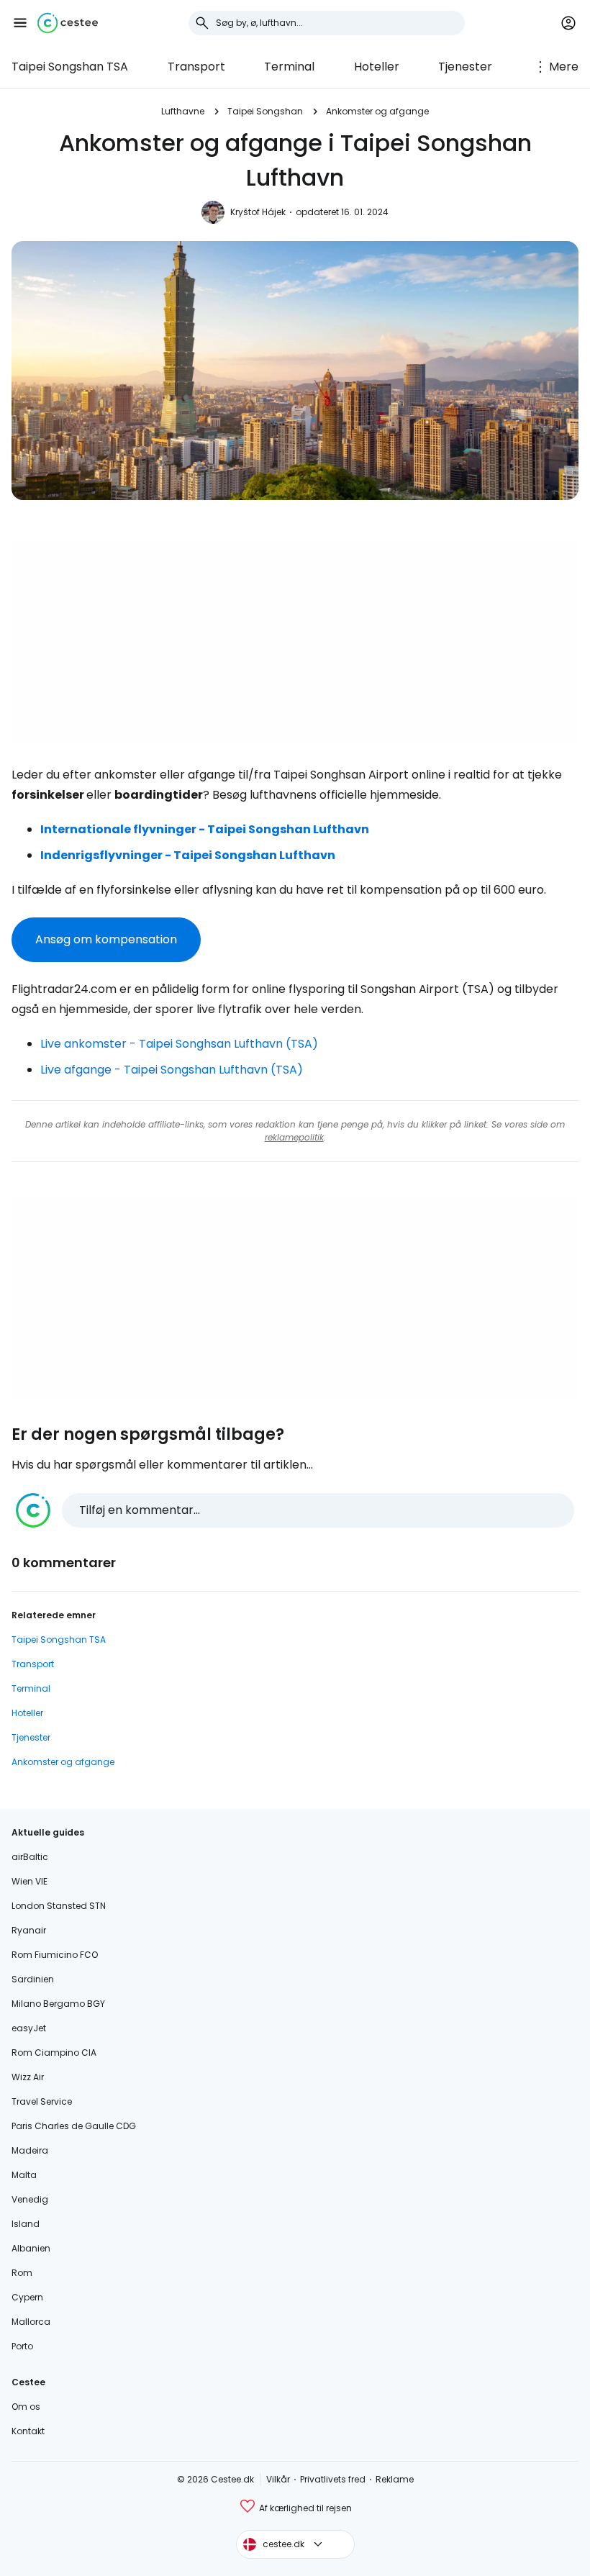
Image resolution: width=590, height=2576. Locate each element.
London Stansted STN (59, 1906)
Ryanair (29, 1930)
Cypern (27, 2297)
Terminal (289, 67)
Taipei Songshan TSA (70, 67)
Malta (24, 2175)
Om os (26, 2407)
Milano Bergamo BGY (58, 2004)
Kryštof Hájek (258, 212)
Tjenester (465, 67)
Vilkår (278, 2479)
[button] (20, 23)
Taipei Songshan (265, 111)
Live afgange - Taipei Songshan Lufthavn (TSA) (172, 1070)
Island (26, 2224)
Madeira (30, 2150)
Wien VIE (29, 1881)
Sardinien (33, 1979)
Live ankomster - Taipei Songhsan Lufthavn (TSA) (179, 1044)
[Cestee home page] (68, 23)
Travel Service (42, 2101)
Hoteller (377, 67)
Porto (22, 2346)
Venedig (30, 2199)
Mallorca (31, 2322)
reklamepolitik (294, 1137)
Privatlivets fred (333, 2479)
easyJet (29, 2028)
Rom (22, 2273)
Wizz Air (28, 2077)
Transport (196, 67)
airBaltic (30, 1857)
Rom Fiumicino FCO (55, 1955)
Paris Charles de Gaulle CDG (74, 2126)
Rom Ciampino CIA (54, 2053)
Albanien (31, 2248)
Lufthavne (183, 111)
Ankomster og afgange (377, 111)
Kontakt (28, 2431)
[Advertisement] (295, 641)
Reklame (395, 2479)
